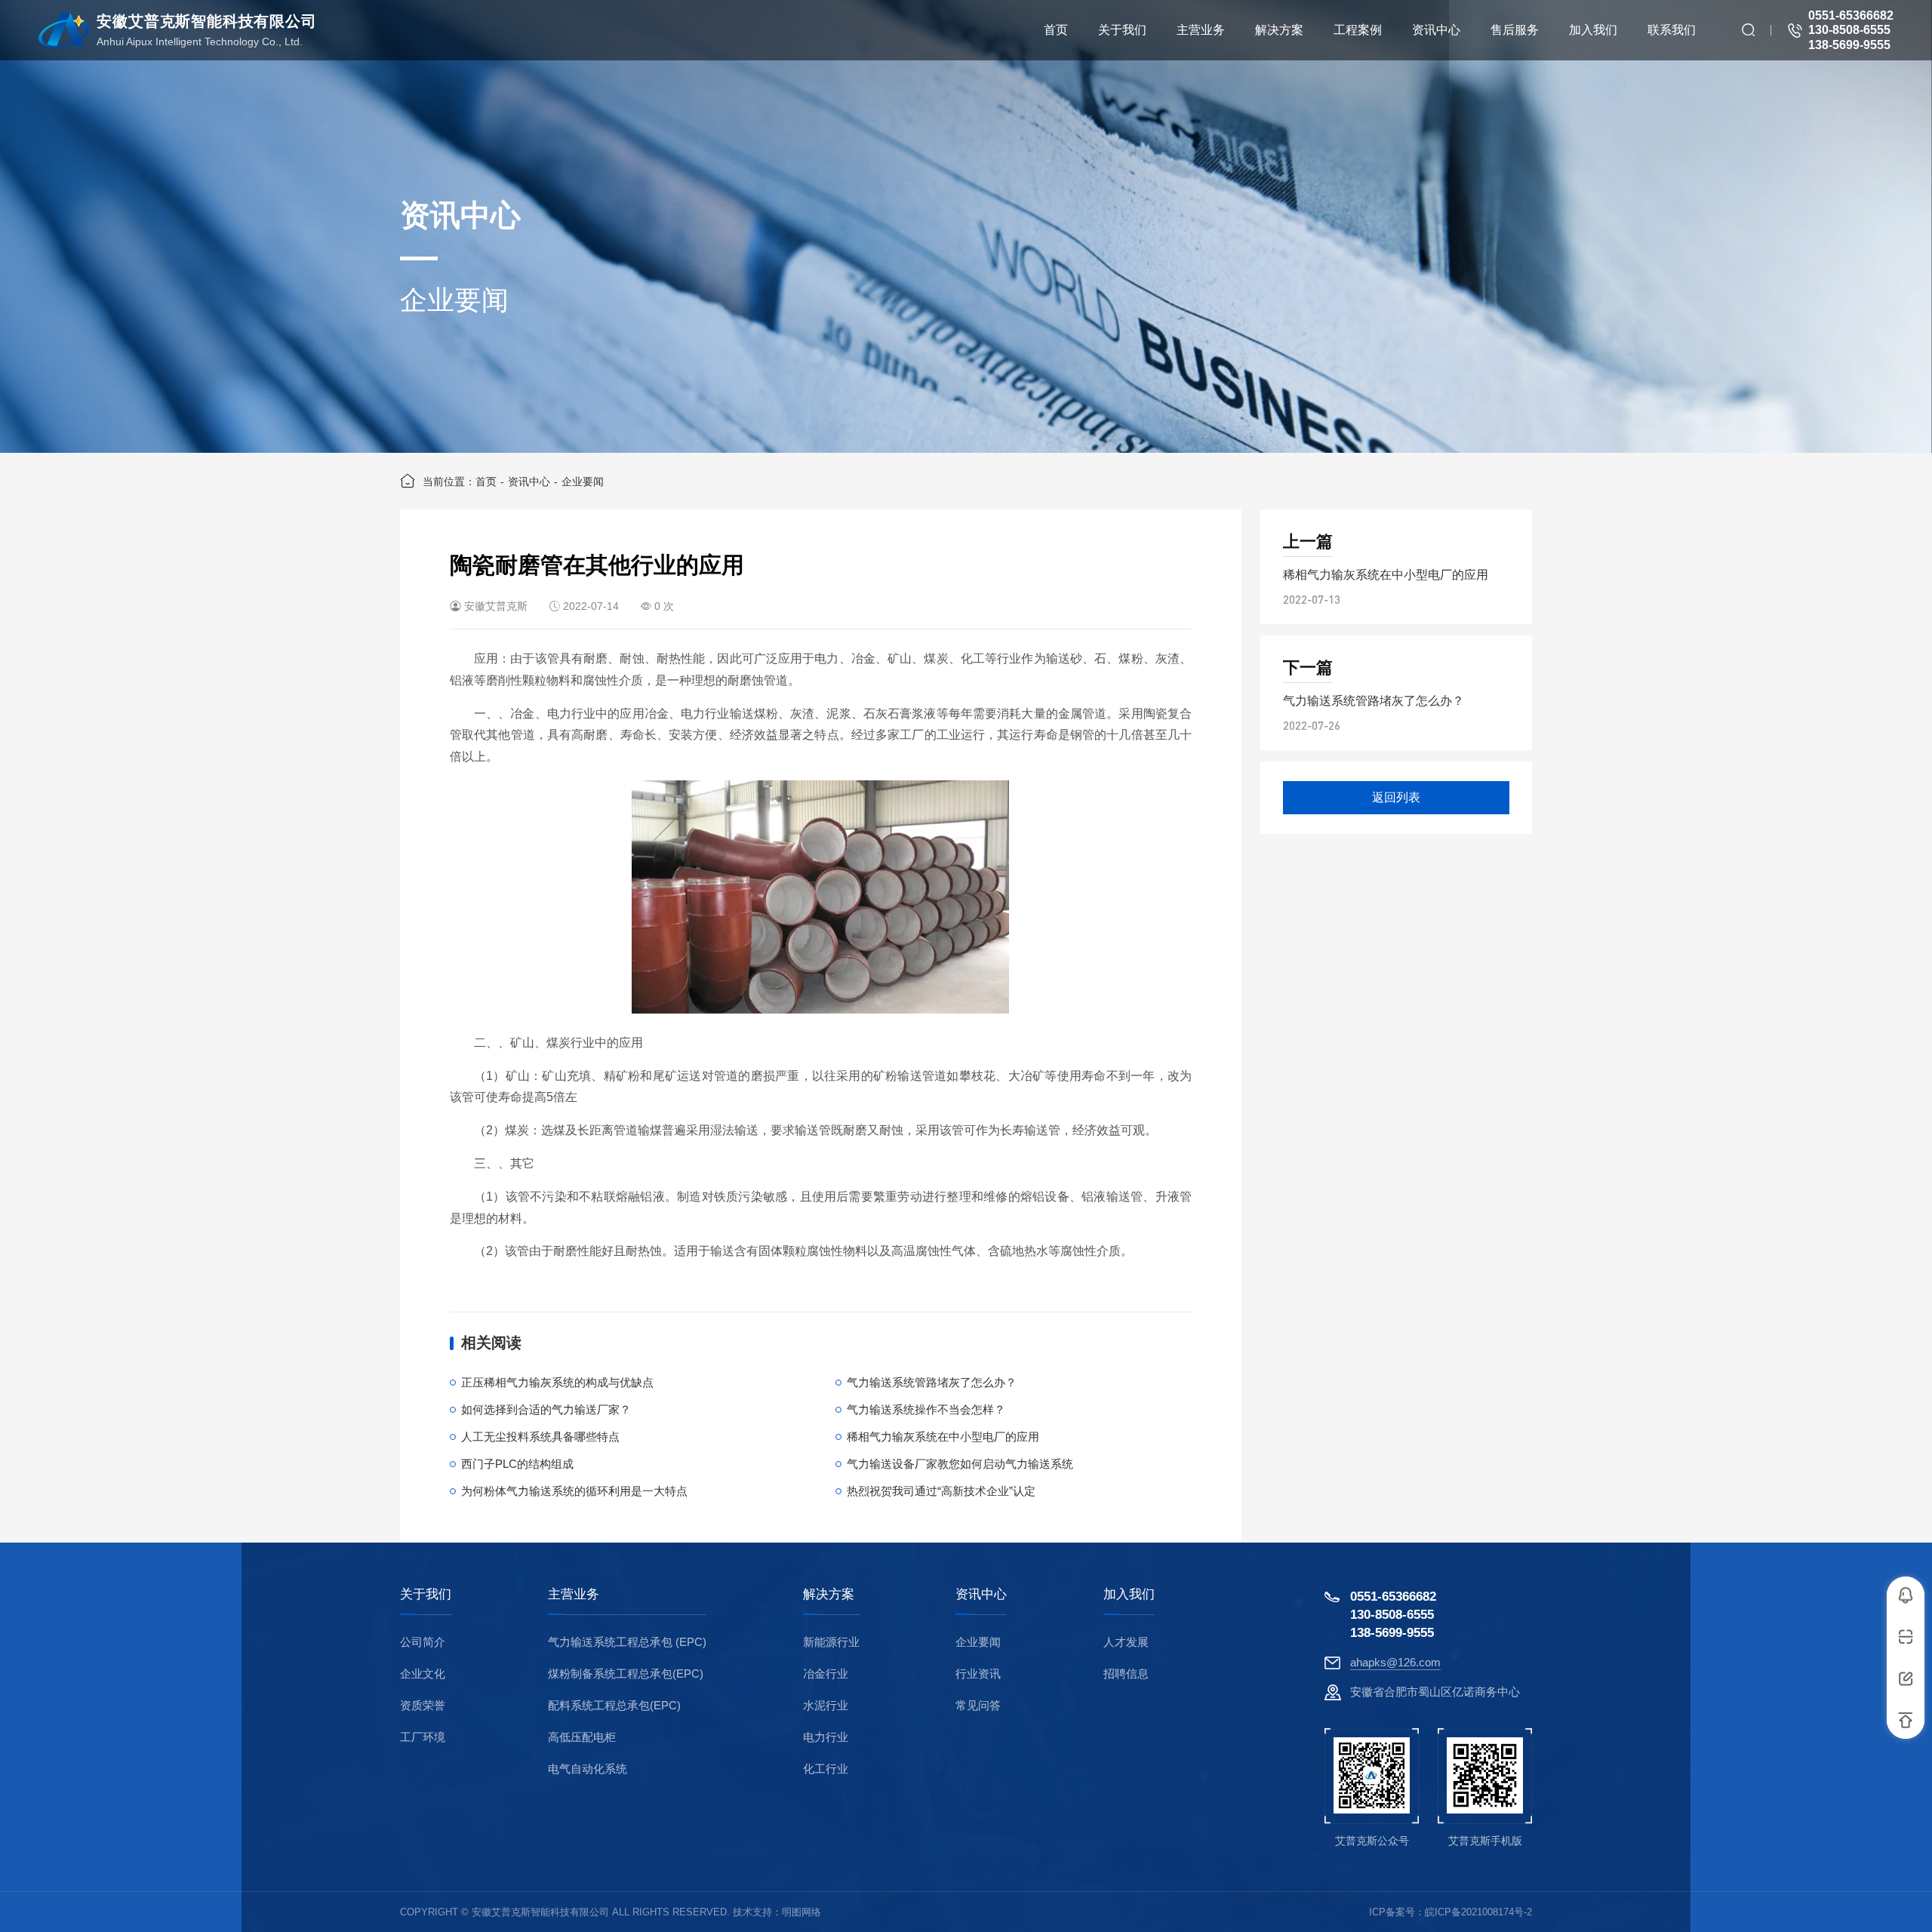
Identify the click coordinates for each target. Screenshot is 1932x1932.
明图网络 (801, 1912)
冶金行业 (826, 1674)
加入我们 (1129, 1595)
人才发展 (1126, 1642)
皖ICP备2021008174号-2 (1478, 1912)
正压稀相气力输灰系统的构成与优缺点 (557, 1382)
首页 (486, 481)
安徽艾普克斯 (496, 606)
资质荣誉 (423, 1705)
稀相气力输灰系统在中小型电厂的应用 (943, 1437)
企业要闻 (583, 481)
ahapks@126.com (1395, 1662)
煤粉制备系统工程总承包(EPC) (626, 1674)
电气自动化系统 (588, 1769)
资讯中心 (529, 481)
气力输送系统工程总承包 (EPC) (627, 1642)
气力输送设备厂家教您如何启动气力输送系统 (960, 1464)
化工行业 (826, 1769)
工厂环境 (423, 1737)
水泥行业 (826, 1705)
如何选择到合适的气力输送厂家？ (546, 1409)
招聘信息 (1126, 1674)
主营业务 (574, 1595)
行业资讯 (978, 1674)
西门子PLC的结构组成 (517, 1464)
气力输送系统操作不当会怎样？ (926, 1409)
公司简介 (423, 1642)
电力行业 (826, 1737)
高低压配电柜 (582, 1737)
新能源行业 (831, 1642)
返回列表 (1396, 797)
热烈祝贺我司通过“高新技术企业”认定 (941, 1491)
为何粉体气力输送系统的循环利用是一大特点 (574, 1491)
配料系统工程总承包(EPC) (614, 1705)
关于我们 (426, 1595)
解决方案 (829, 1595)
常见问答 (978, 1705)
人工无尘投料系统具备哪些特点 (540, 1437)
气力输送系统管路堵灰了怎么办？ (932, 1382)
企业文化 (423, 1674)
